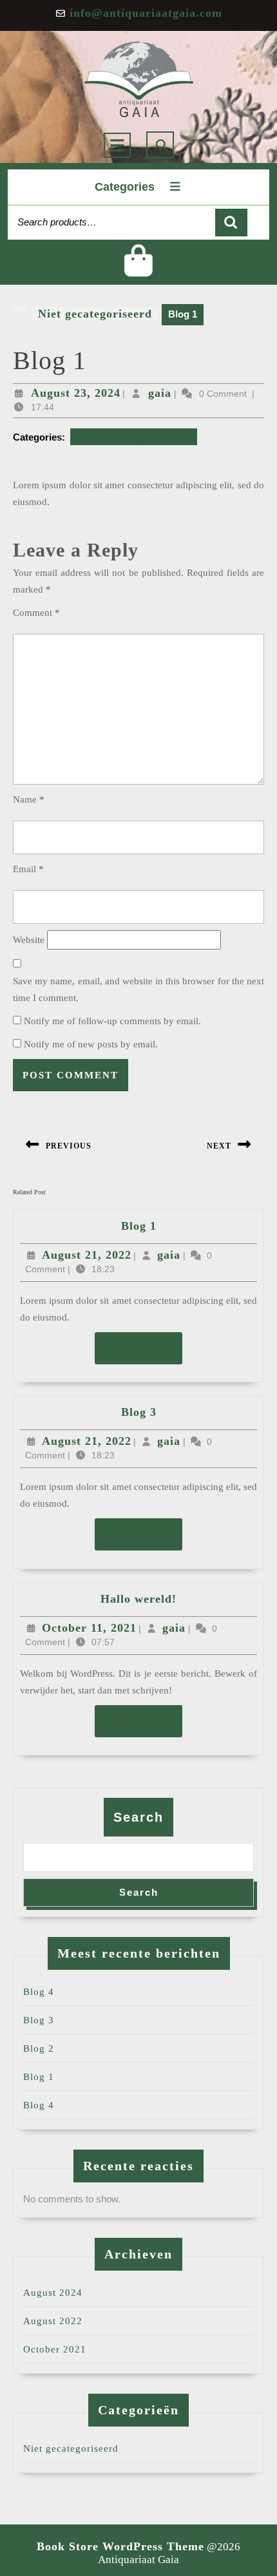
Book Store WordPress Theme (120, 2546)
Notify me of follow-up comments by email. (112, 1021)
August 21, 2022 (87, 1255)
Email (28, 869)
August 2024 (53, 2293)
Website (29, 940)
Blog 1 (139, 1226)
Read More (145, 1348)
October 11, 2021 (89, 1628)
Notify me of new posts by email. (91, 1044)
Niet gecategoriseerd (95, 314)
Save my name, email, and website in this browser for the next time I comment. (138, 989)
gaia (160, 393)
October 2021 (55, 2349)
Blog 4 (39, 1992)
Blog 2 (39, 2048)
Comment (36, 613)
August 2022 (53, 2321)
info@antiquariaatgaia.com (146, 13)
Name (29, 799)
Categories (125, 187)
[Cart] (139, 271)
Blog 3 (139, 1412)
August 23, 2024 (76, 393)
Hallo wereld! (138, 1599)
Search (231, 223)
